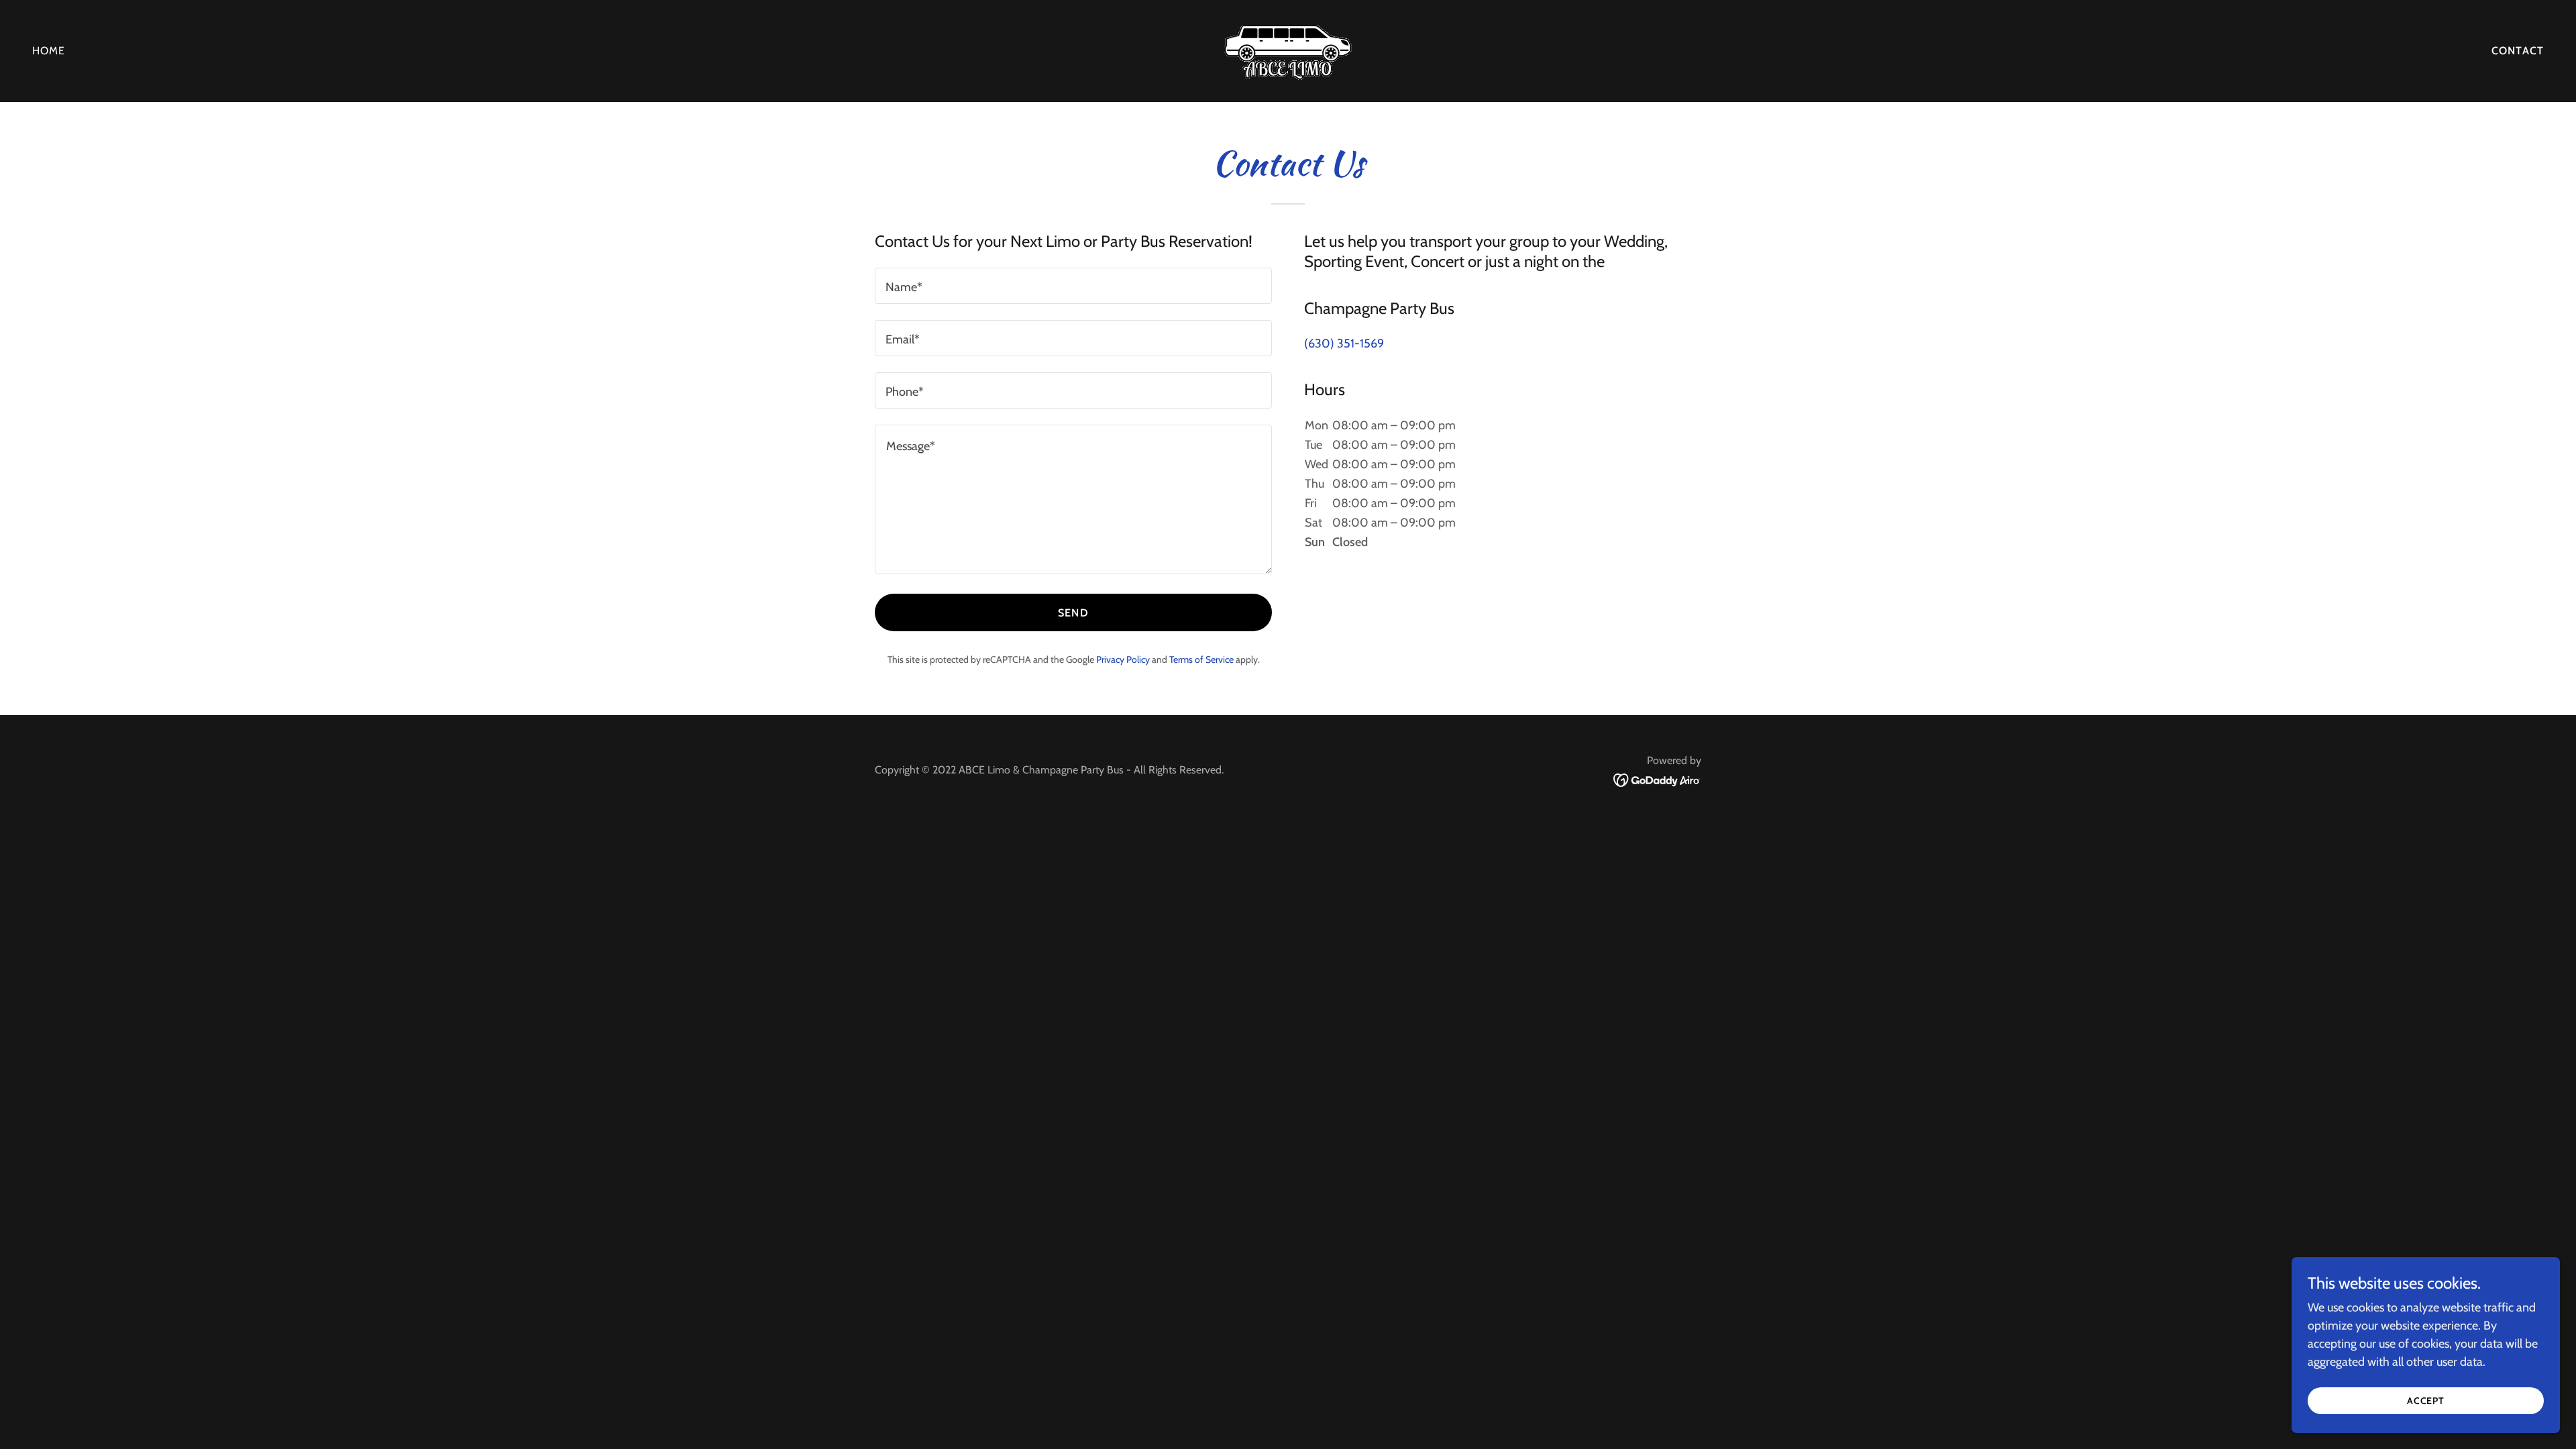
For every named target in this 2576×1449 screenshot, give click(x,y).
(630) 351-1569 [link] (1344, 343)
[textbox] (1073, 286)
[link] (1288, 50)
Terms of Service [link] (1201, 659)
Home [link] (49, 51)
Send (1073, 613)
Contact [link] (2518, 51)
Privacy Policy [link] (1123, 659)
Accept (2426, 1401)
